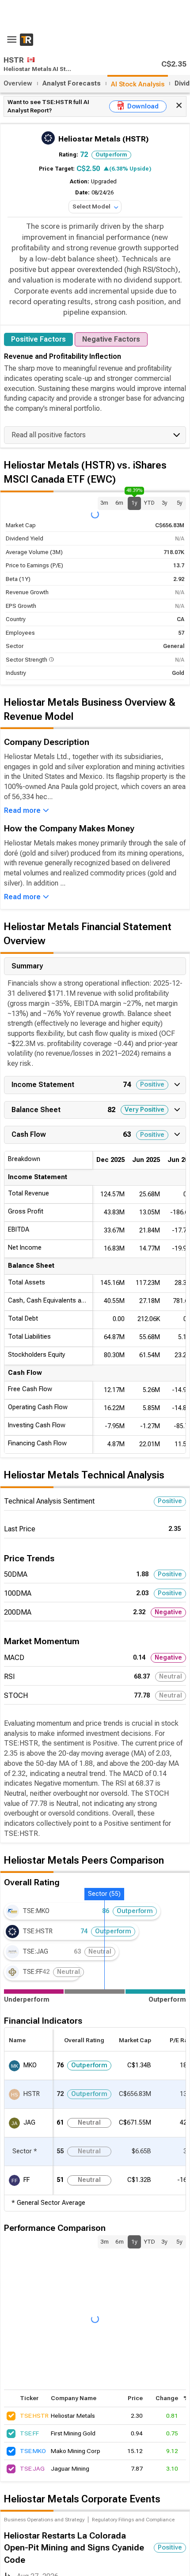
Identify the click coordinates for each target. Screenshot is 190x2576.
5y (180, 503)
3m (104, 503)
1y (134, 501)
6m (119, 503)
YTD (149, 503)
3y (165, 503)
